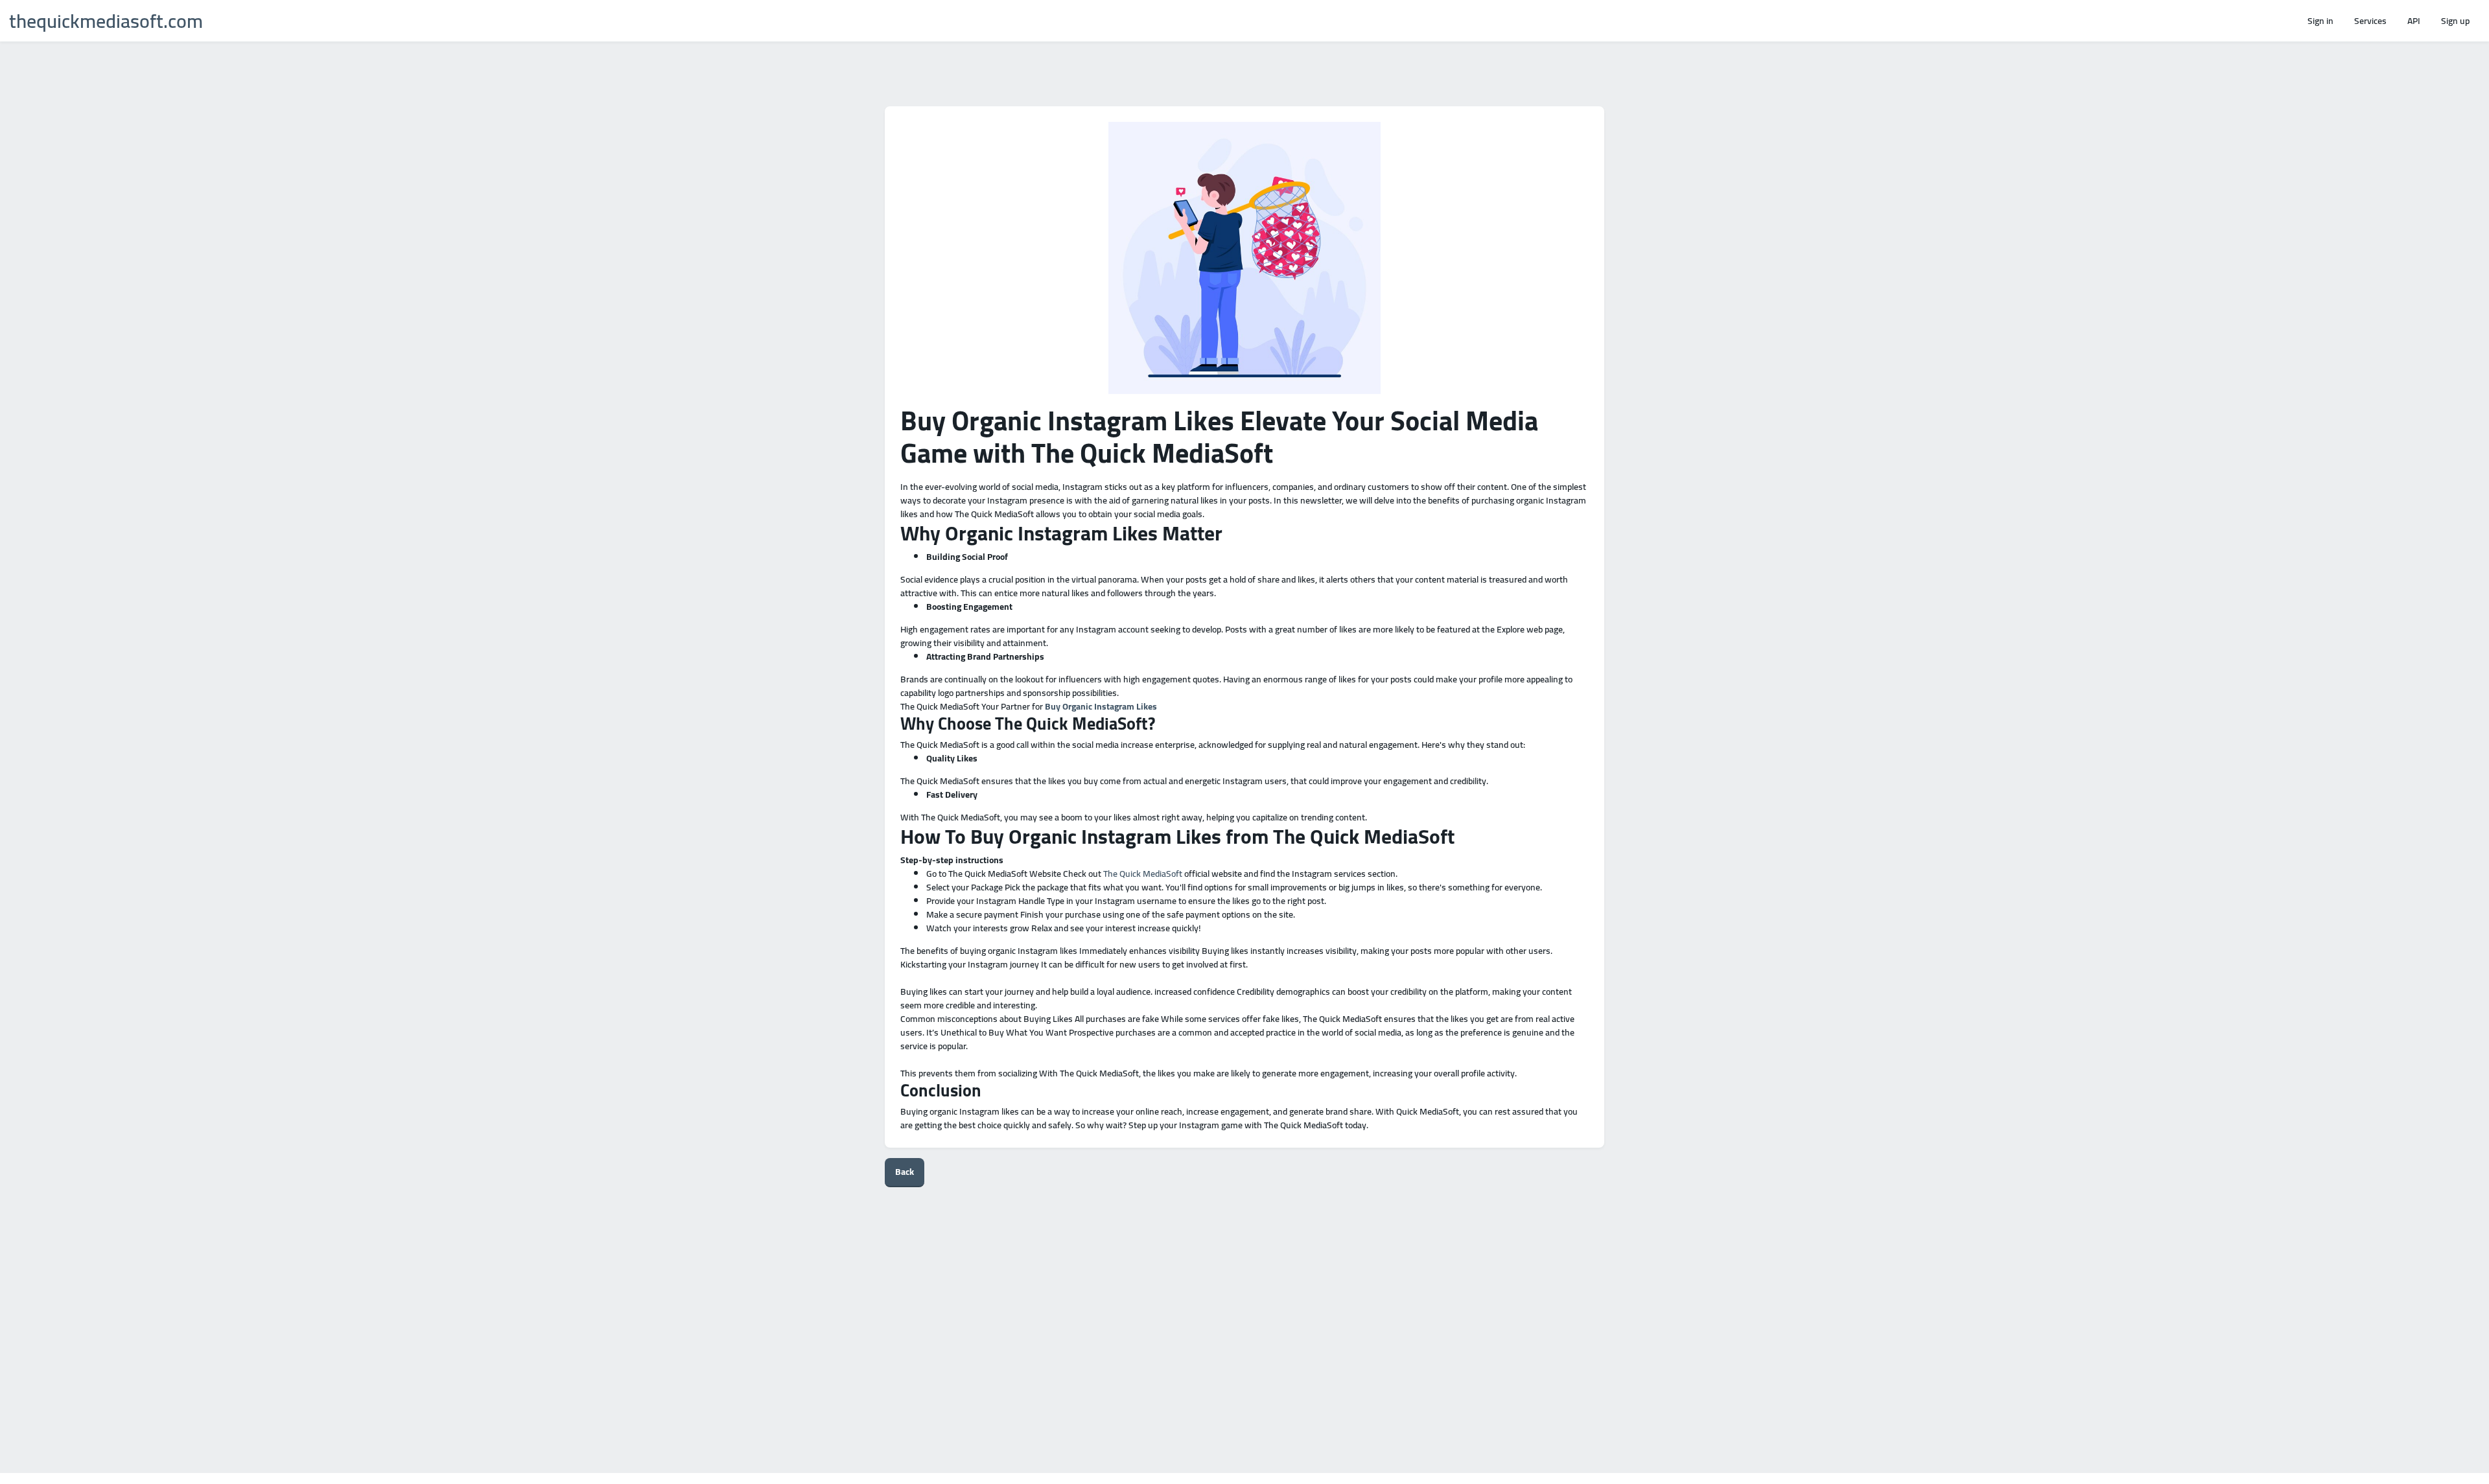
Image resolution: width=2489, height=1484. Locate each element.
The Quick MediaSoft (1143, 874)
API (2414, 21)
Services (2370, 21)
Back (905, 1172)
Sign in (2320, 21)
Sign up (2455, 21)
